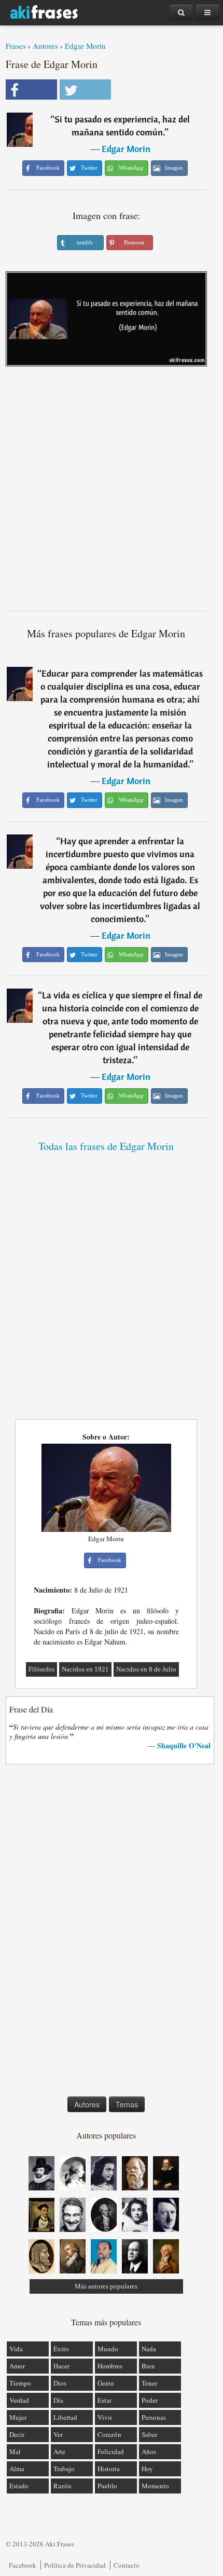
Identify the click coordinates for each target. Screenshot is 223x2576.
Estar (104, 2400)
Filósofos (41, 1669)
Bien (148, 2366)
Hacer (61, 2366)
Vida (16, 2349)
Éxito (61, 2349)
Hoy (147, 2469)
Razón (62, 2486)
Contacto (127, 2565)
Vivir (105, 2417)
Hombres (110, 2366)
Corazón (109, 2434)
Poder (150, 2400)
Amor (17, 2366)
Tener (149, 2383)
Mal (15, 2451)
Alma (17, 2469)
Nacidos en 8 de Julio (146, 1669)
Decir (17, 2434)
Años (149, 2451)
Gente (106, 2383)
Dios (60, 2383)
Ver (58, 2434)
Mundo (108, 2349)
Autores (45, 46)
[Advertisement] (112, 492)
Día (58, 2400)
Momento (155, 2486)
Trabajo (64, 2469)
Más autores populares (106, 2286)
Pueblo (107, 2486)
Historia (109, 2469)
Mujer (18, 2417)
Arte (59, 2451)
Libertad (65, 2417)
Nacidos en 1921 (85, 1669)
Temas (127, 2104)
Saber (149, 2434)
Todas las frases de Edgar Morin (106, 1146)
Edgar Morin (85, 46)
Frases (16, 46)
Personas (154, 2417)
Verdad (19, 2400)
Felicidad (111, 2451)
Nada (149, 2349)
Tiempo (20, 2383)
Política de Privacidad (75, 2565)
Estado (19, 2486)
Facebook (23, 2565)
